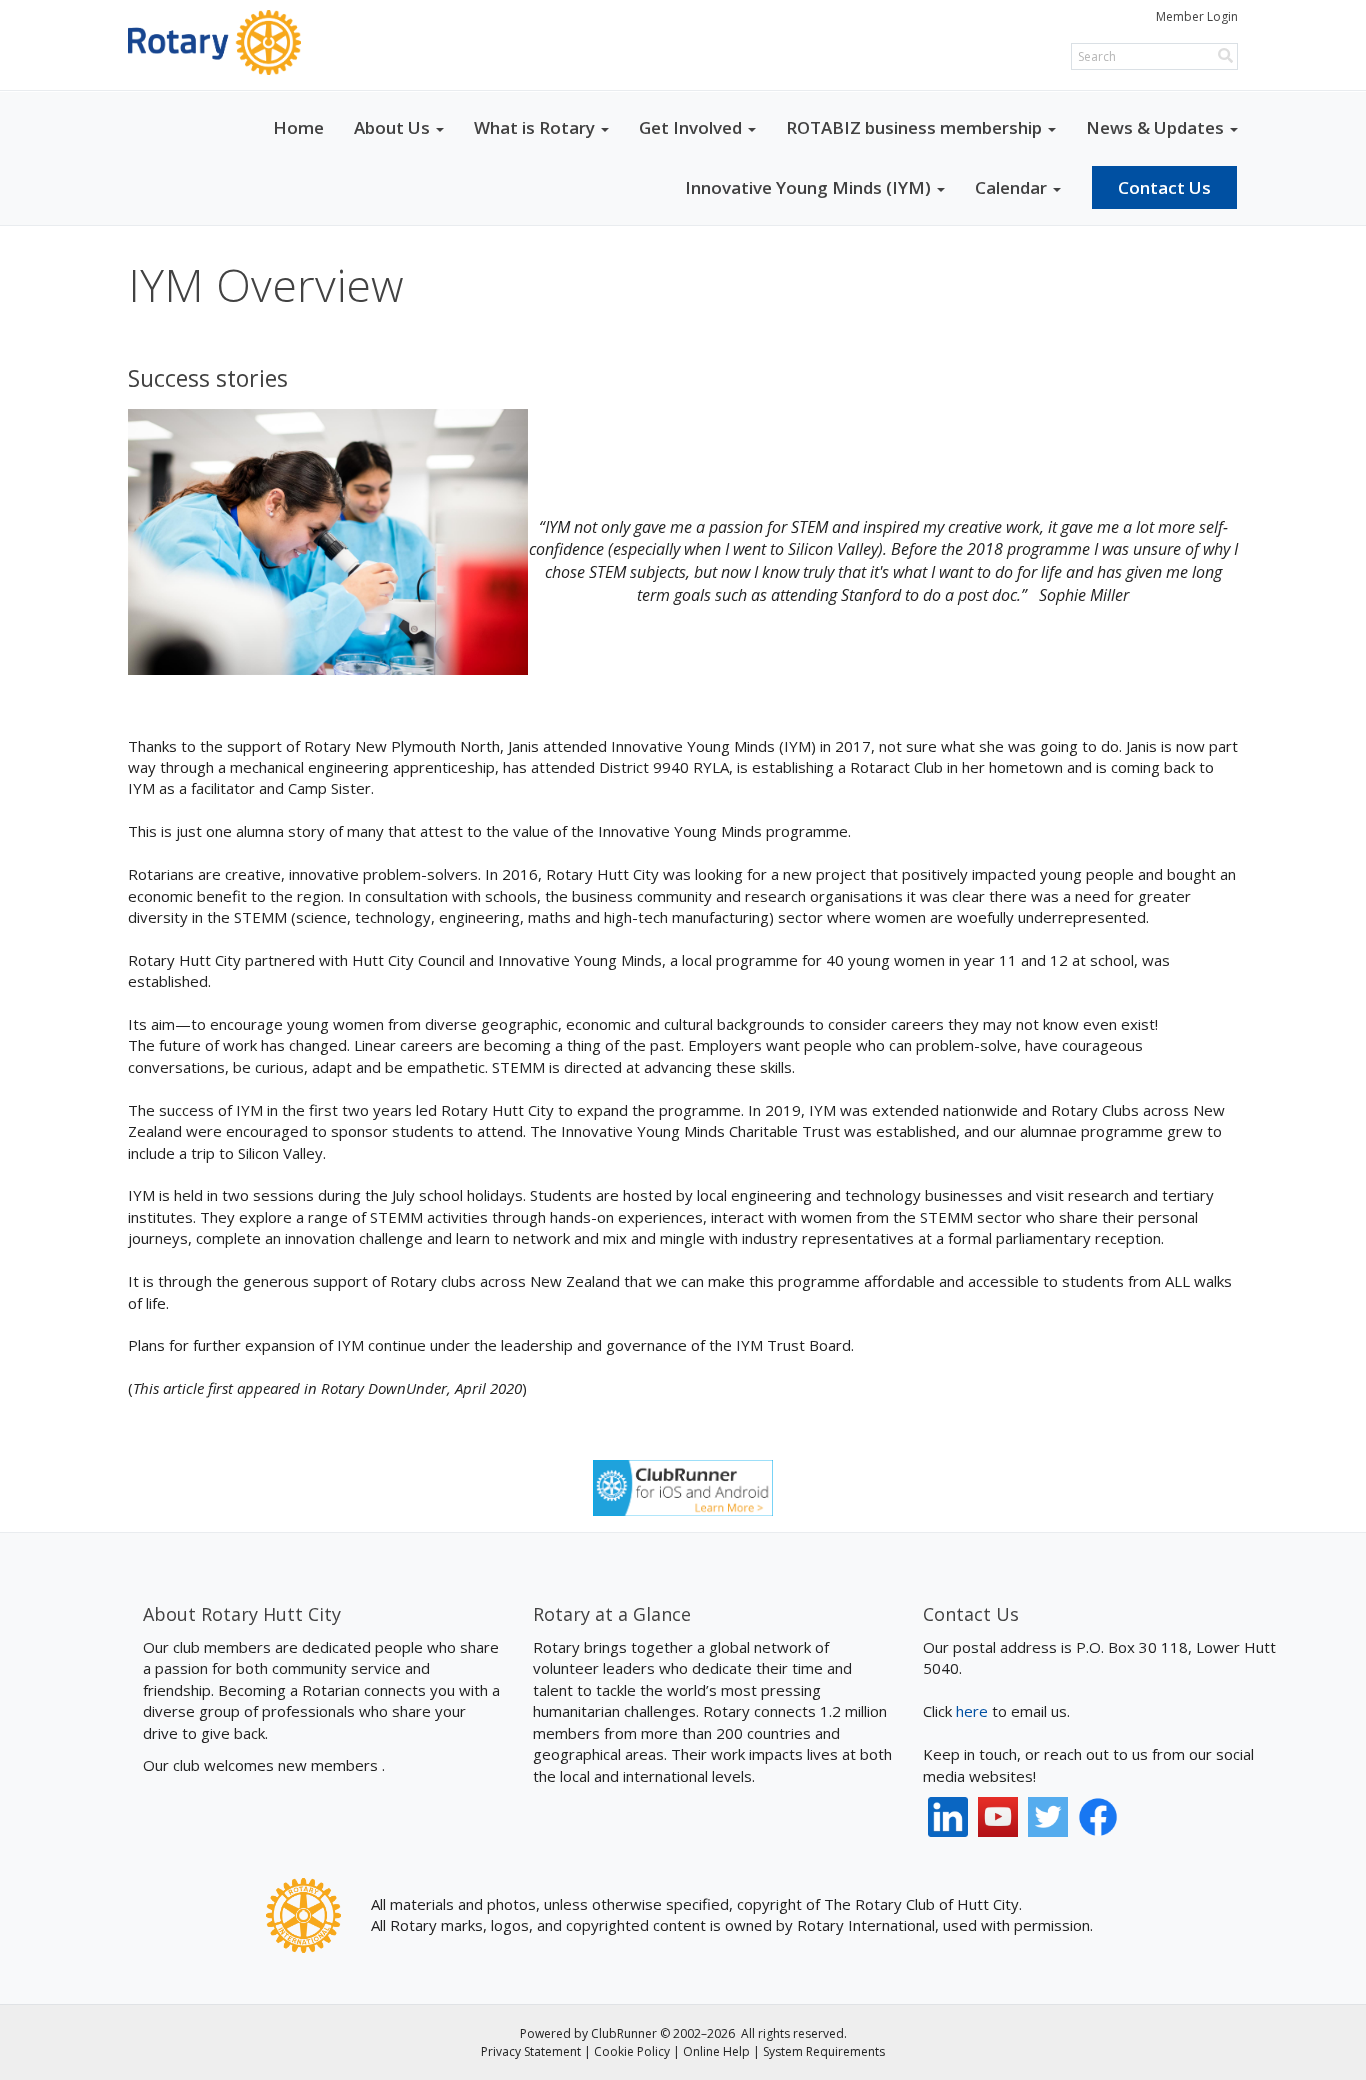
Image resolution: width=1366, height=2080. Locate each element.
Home (298, 127)
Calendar (1011, 187)
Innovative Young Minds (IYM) (808, 187)
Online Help (716, 2051)
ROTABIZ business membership (914, 127)
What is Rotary (534, 127)
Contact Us (1164, 187)
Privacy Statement (531, 2051)
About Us (392, 127)
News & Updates (1155, 127)
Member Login (1197, 16)
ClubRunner (624, 2033)
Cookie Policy (632, 2051)
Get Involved (690, 127)
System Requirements (824, 2051)
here (972, 1711)
